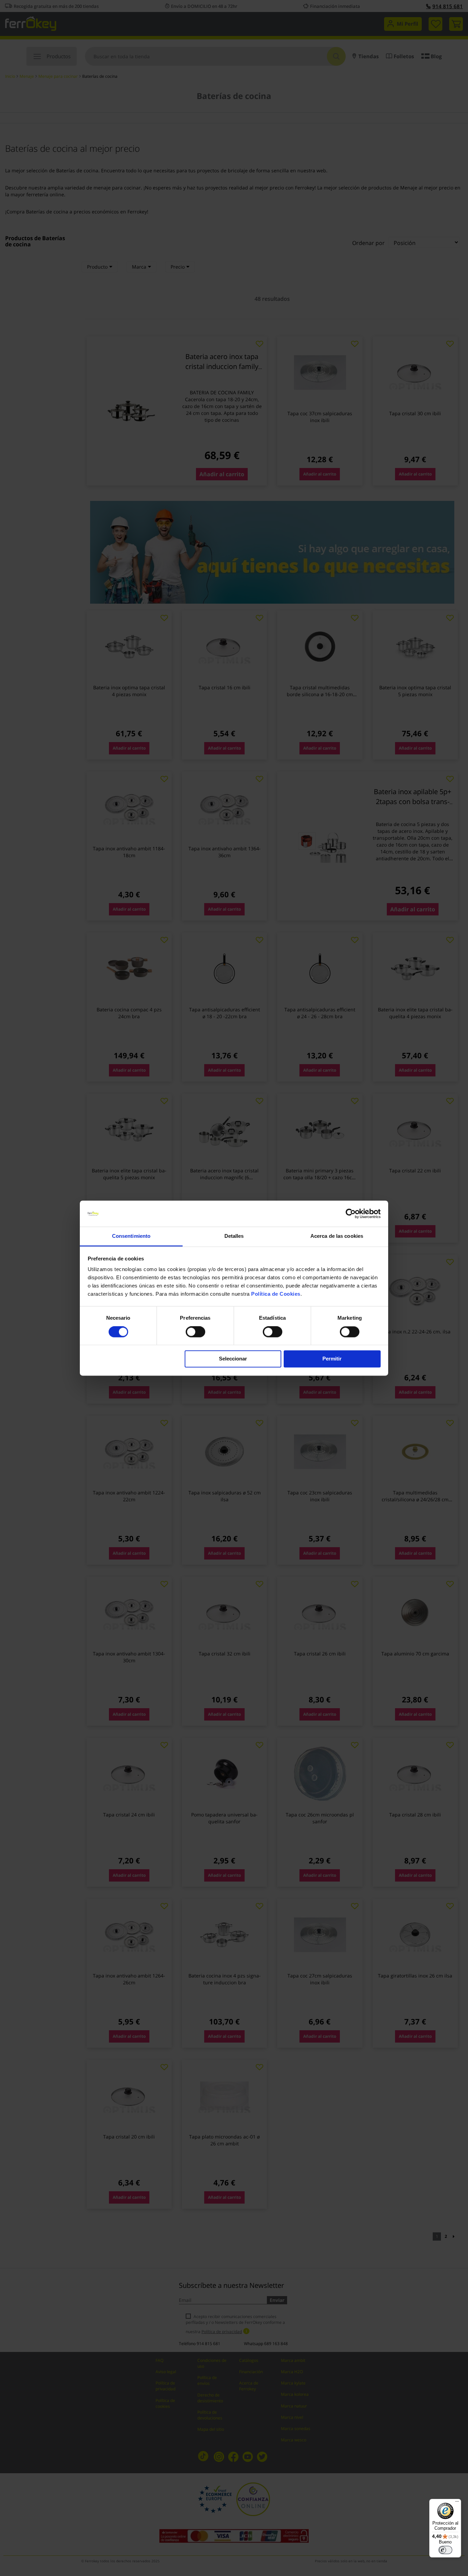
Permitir (332, 1359)
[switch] (195, 1332)
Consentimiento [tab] (131, 1236)
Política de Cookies (276, 1294)
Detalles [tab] (234, 1236)
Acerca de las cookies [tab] (337, 1236)
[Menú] (457, 2503)
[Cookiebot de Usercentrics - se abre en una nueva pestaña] (351, 1213)
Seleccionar (233, 1359)
